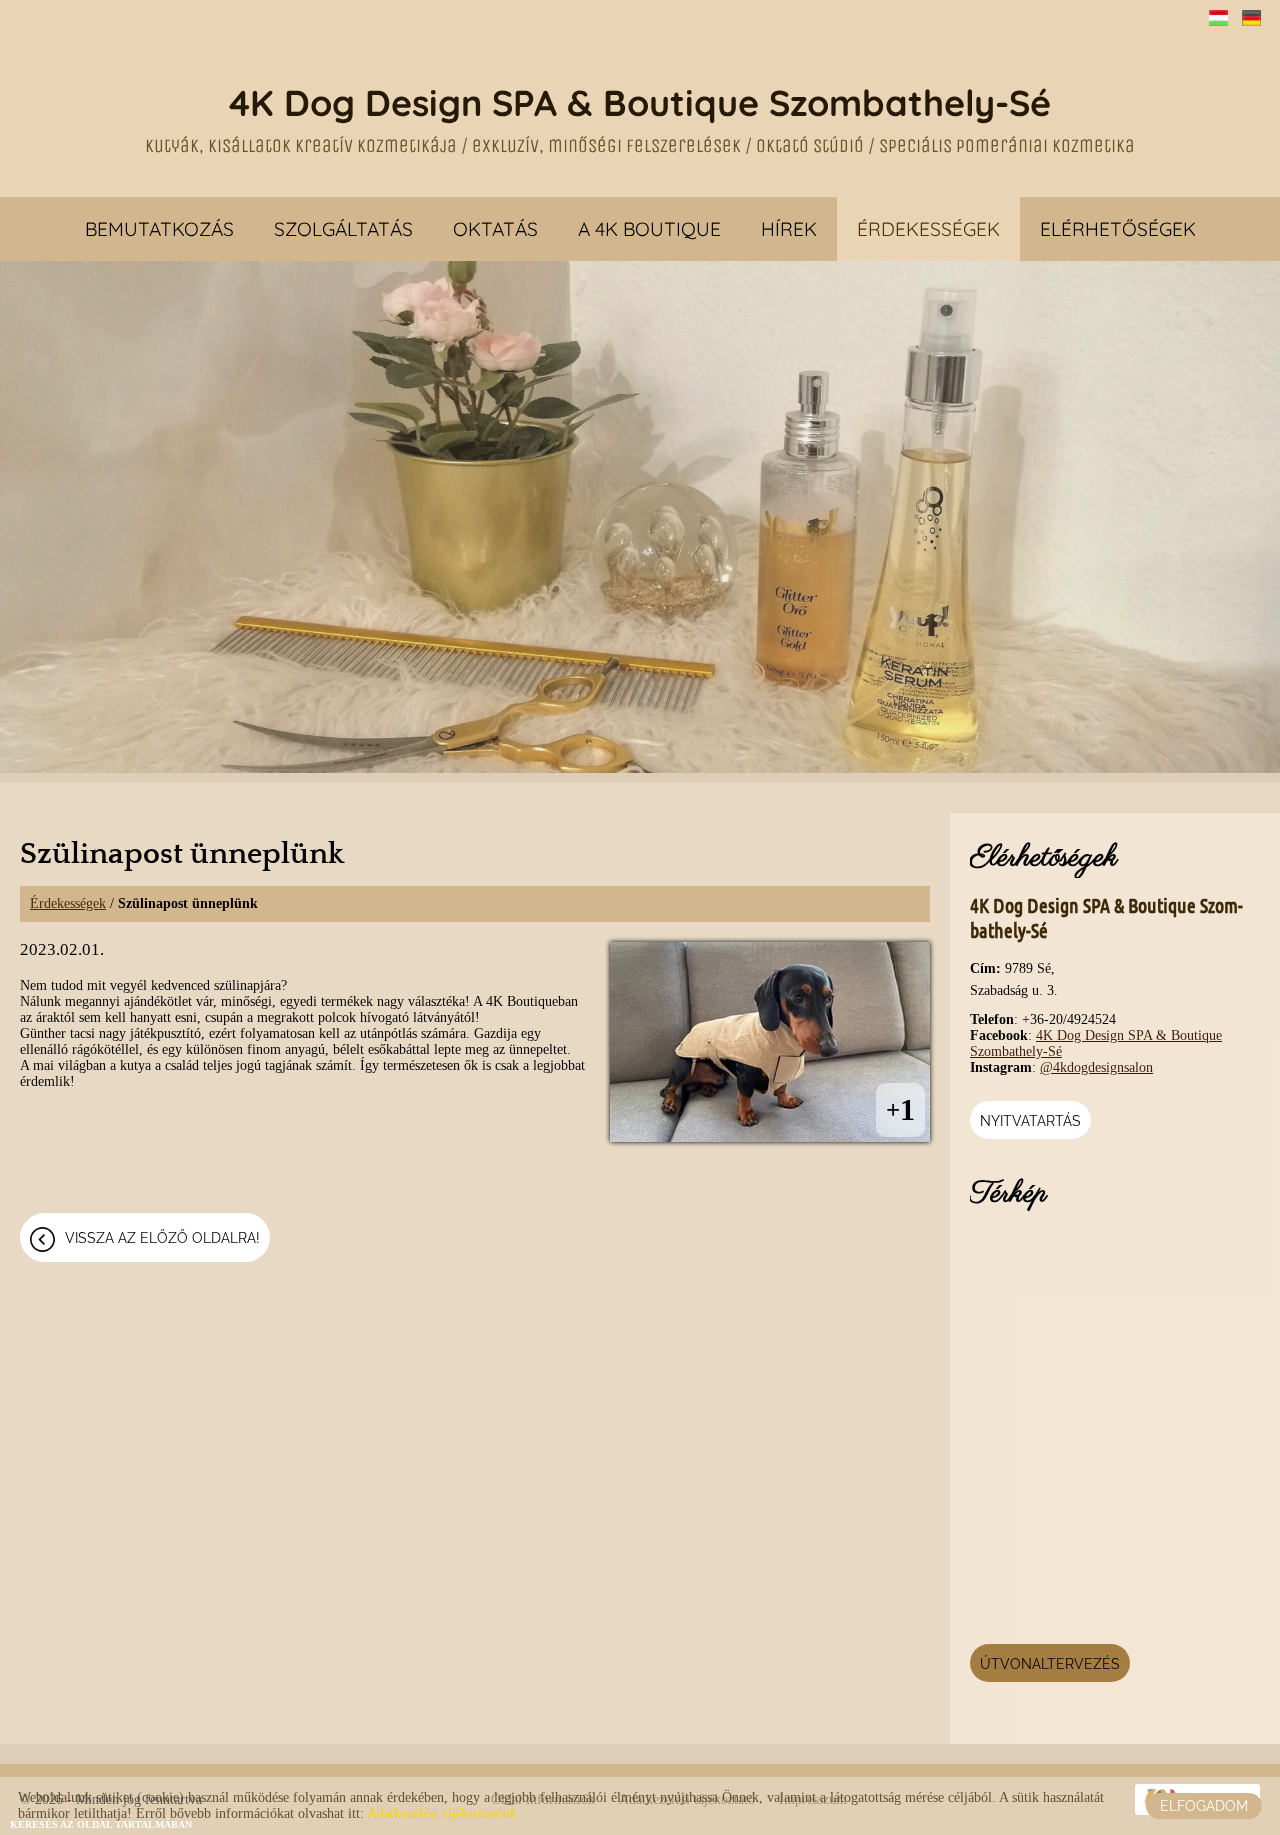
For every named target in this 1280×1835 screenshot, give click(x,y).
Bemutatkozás (159, 229)
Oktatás (495, 229)
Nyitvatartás (1030, 1121)
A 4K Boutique (649, 229)
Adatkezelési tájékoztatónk (442, 1813)
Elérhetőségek (1118, 229)
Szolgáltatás (343, 229)
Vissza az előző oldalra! (162, 1238)
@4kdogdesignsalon (1096, 1067)
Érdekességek (928, 229)
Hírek (789, 229)
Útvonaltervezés (1050, 1664)
